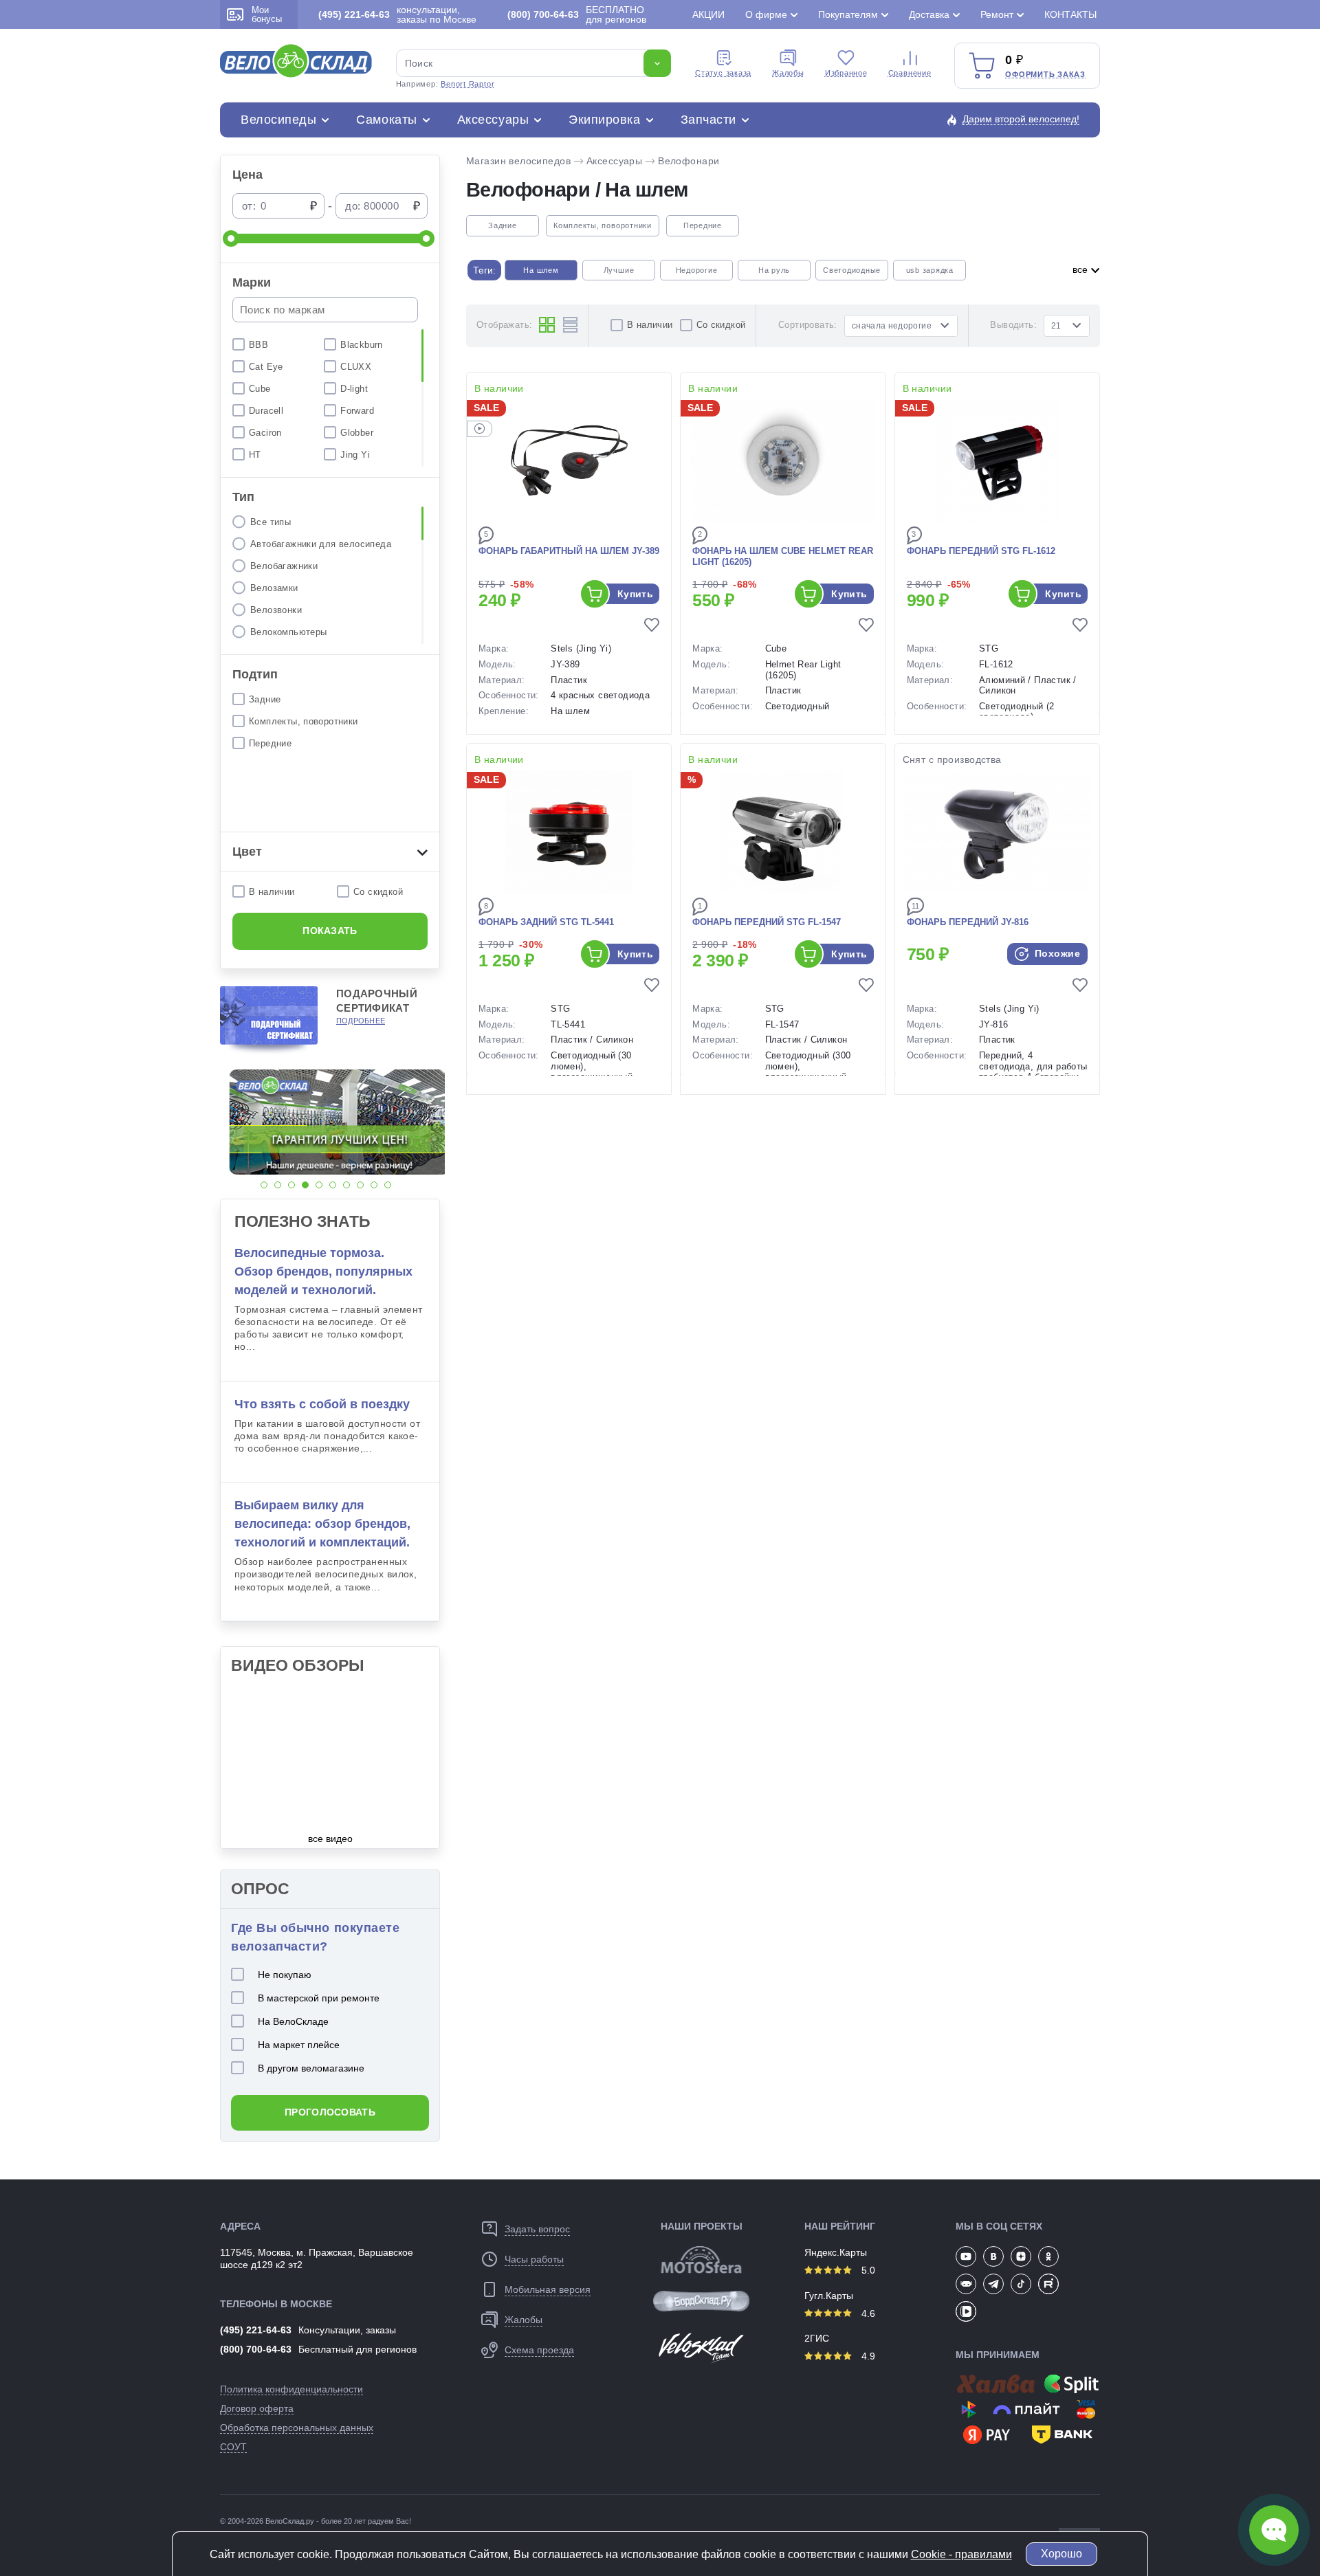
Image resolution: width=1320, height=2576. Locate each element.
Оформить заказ (1045, 74)
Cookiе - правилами (961, 2554)
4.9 (867, 2356)
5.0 (867, 2270)
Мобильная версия (548, 2289)
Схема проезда (539, 2350)
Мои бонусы (267, 14)
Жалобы (788, 73)
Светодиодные (852, 270)
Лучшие (619, 270)
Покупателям (848, 14)
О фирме (766, 14)
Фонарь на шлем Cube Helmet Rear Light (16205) (783, 557)
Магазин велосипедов (518, 161)
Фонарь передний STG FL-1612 (981, 551)
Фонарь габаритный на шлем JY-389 (569, 551)
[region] (330, 398)
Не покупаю (285, 1975)
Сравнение (910, 73)
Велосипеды (278, 120)
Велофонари (689, 161)
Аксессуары (493, 120)
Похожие (1056, 953)
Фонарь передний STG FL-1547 (767, 922)
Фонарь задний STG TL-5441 (546, 922)
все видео (330, 1839)
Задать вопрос (537, 2229)
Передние (703, 225)
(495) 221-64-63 (256, 2330)
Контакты (1070, 14)
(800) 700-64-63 (256, 2349)
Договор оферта (257, 2408)
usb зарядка (930, 270)
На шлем (541, 270)
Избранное (846, 73)
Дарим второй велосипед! (1021, 119)
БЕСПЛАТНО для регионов (577, 14)
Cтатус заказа (723, 73)
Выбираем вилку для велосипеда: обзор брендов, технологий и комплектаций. (322, 1524)
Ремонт (997, 14)
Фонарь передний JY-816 (968, 922)
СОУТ (233, 2447)
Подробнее (361, 1021)
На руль (774, 270)
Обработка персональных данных (297, 2428)
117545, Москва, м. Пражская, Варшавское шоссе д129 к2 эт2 (317, 2258)
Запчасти (708, 120)
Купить (636, 594)
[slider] (231, 238)
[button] (264, 1185)
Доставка (929, 14)
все (1081, 269)
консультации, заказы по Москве (397, 14)
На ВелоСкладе (293, 2021)
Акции (708, 14)
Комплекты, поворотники (603, 225)
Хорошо (1061, 2554)
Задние (503, 225)
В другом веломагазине (311, 2068)
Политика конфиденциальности (291, 2389)
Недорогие (697, 270)
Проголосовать (330, 2112)
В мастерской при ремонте (319, 1998)
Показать (330, 931)
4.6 (867, 2313)
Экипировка (604, 120)
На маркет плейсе (299, 2045)
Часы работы (534, 2259)
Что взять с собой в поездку (322, 1404)
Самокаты (386, 120)
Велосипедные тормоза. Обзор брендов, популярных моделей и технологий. (323, 1272)
